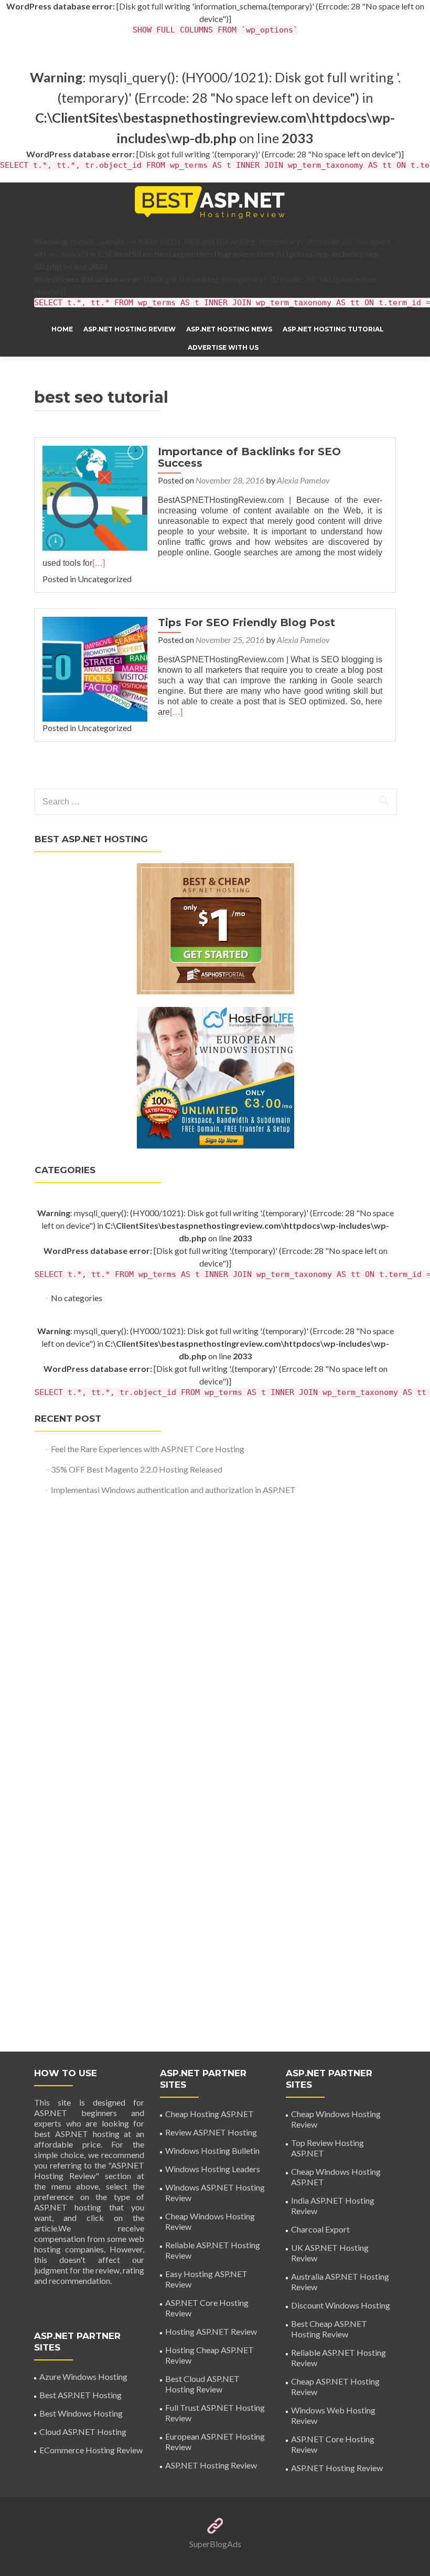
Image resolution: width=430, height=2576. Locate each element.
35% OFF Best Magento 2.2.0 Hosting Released (137, 1469)
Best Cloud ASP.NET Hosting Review (202, 2384)
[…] (99, 563)
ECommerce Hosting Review (91, 2450)
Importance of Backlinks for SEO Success (249, 457)
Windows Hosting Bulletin (212, 2150)
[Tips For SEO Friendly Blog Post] (95, 668)
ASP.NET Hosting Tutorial (333, 329)
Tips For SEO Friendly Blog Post (246, 622)
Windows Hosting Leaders (213, 2169)
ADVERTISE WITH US (223, 347)
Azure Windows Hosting (83, 2376)
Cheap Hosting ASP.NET (209, 2114)
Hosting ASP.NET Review (211, 2331)
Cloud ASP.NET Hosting (83, 2432)
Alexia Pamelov (303, 480)
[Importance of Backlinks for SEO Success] (95, 497)
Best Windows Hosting (81, 2413)
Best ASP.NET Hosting (80, 2395)
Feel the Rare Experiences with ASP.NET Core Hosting (148, 1449)
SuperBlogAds (215, 2544)
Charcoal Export (320, 2229)
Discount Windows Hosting (341, 2305)
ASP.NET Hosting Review (130, 329)
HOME (62, 329)
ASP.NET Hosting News (229, 329)
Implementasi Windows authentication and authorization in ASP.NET (173, 1490)
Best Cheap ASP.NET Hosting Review (329, 2329)
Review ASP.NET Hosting (211, 2132)
